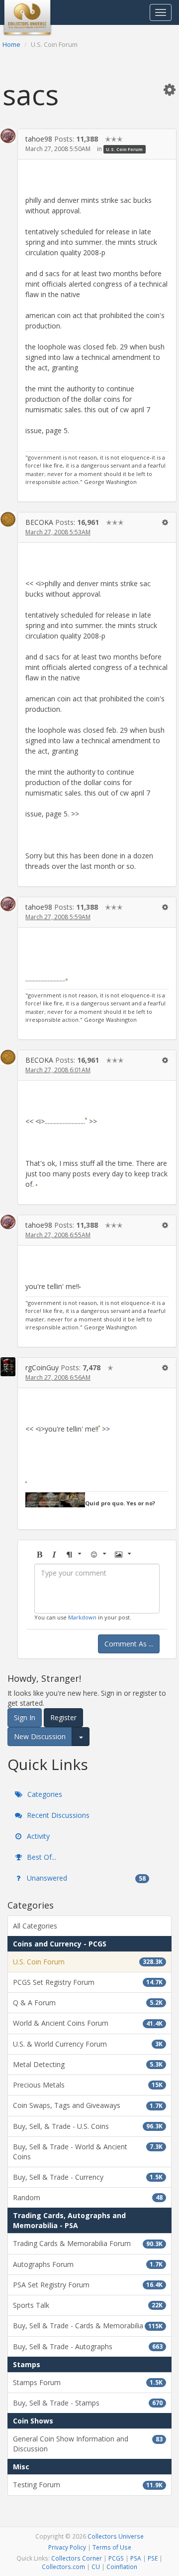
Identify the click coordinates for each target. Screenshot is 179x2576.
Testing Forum (88, 2485)
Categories (44, 1794)
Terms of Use (112, 2547)
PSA (136, 2558)
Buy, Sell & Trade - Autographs (88, 2346)
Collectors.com (63, 2567)
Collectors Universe (116, 2536)
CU (96, 2567)
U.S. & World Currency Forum (88, 2044)
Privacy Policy (67, 2547)
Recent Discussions (57, 1815)
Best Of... (41, 1857)
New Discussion (40, 1736)
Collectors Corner (77, 2558)
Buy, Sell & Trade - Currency (88, 2177)
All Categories (35, 1926)
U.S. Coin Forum (124, 149)
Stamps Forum (88, 2382)
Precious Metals (88, 2085)
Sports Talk (88, 2305)
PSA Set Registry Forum (88, 2285)
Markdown (82, 1617)
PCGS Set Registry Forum (88, 1982)
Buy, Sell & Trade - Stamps (88, 2403)
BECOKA (39, 522)
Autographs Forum (88, 2264)
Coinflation (122, 2567)
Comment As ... (129, 1644)
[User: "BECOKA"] (8, 519)
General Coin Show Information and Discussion (88, 2444)
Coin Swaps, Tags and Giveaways (88, 2105)
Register (63, 1717)
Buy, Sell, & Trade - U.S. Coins (88, 2126)
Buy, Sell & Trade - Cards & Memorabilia (88, 2326)
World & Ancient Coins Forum (88, 2023)
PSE (153, 2558)
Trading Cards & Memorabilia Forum (88, 2243)
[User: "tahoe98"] (8, 136)
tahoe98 (39, 139)
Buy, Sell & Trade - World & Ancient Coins (88, 2152)
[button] (170, 89)
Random (88, 2197)
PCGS (116, 2558)
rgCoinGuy (42, 1368)
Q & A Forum (88, 2003)
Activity (37, 1836)
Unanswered (85, 1878)
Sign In (25, 1717)
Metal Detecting (88, 2064)
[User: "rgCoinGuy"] (8, 1367)
